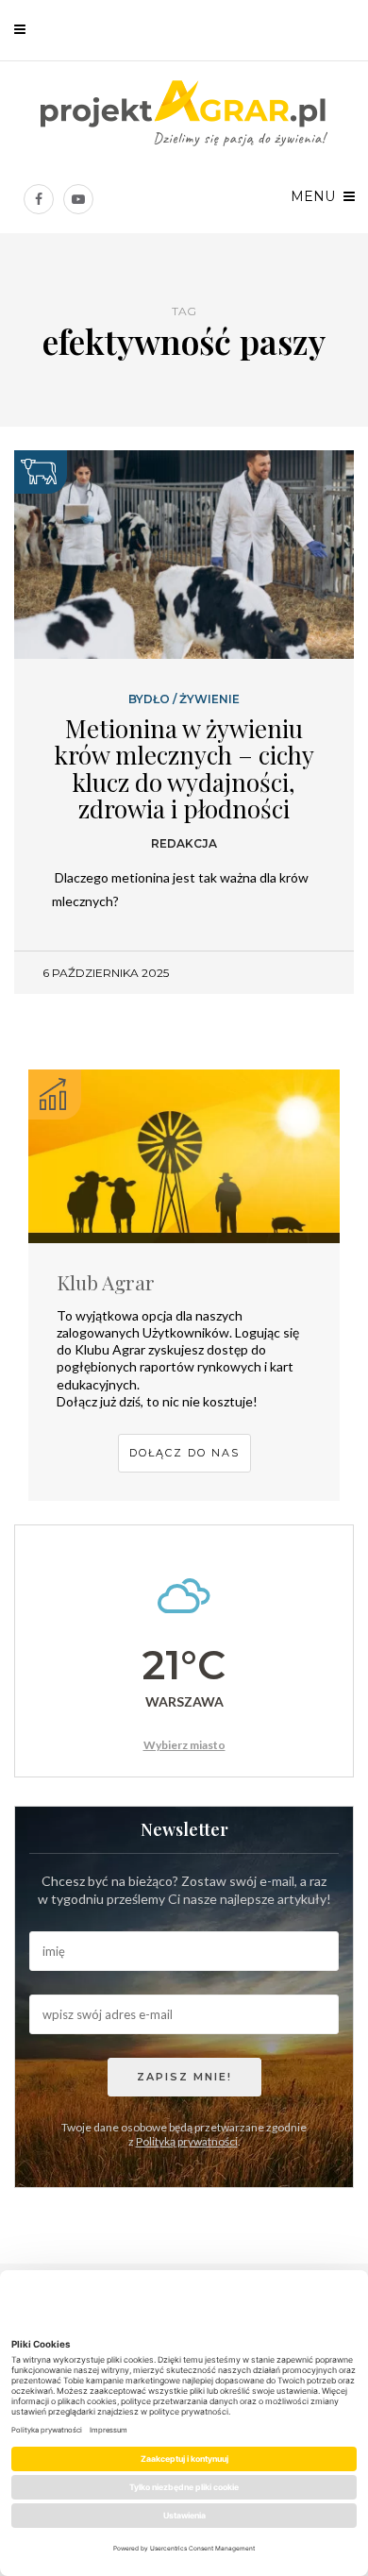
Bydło (149, 699)
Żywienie (209, 699)
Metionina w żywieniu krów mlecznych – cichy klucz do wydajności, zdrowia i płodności (184, 769)
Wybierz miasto (184, 1745)
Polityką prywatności (187, 2141)
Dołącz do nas (184, 1453)
